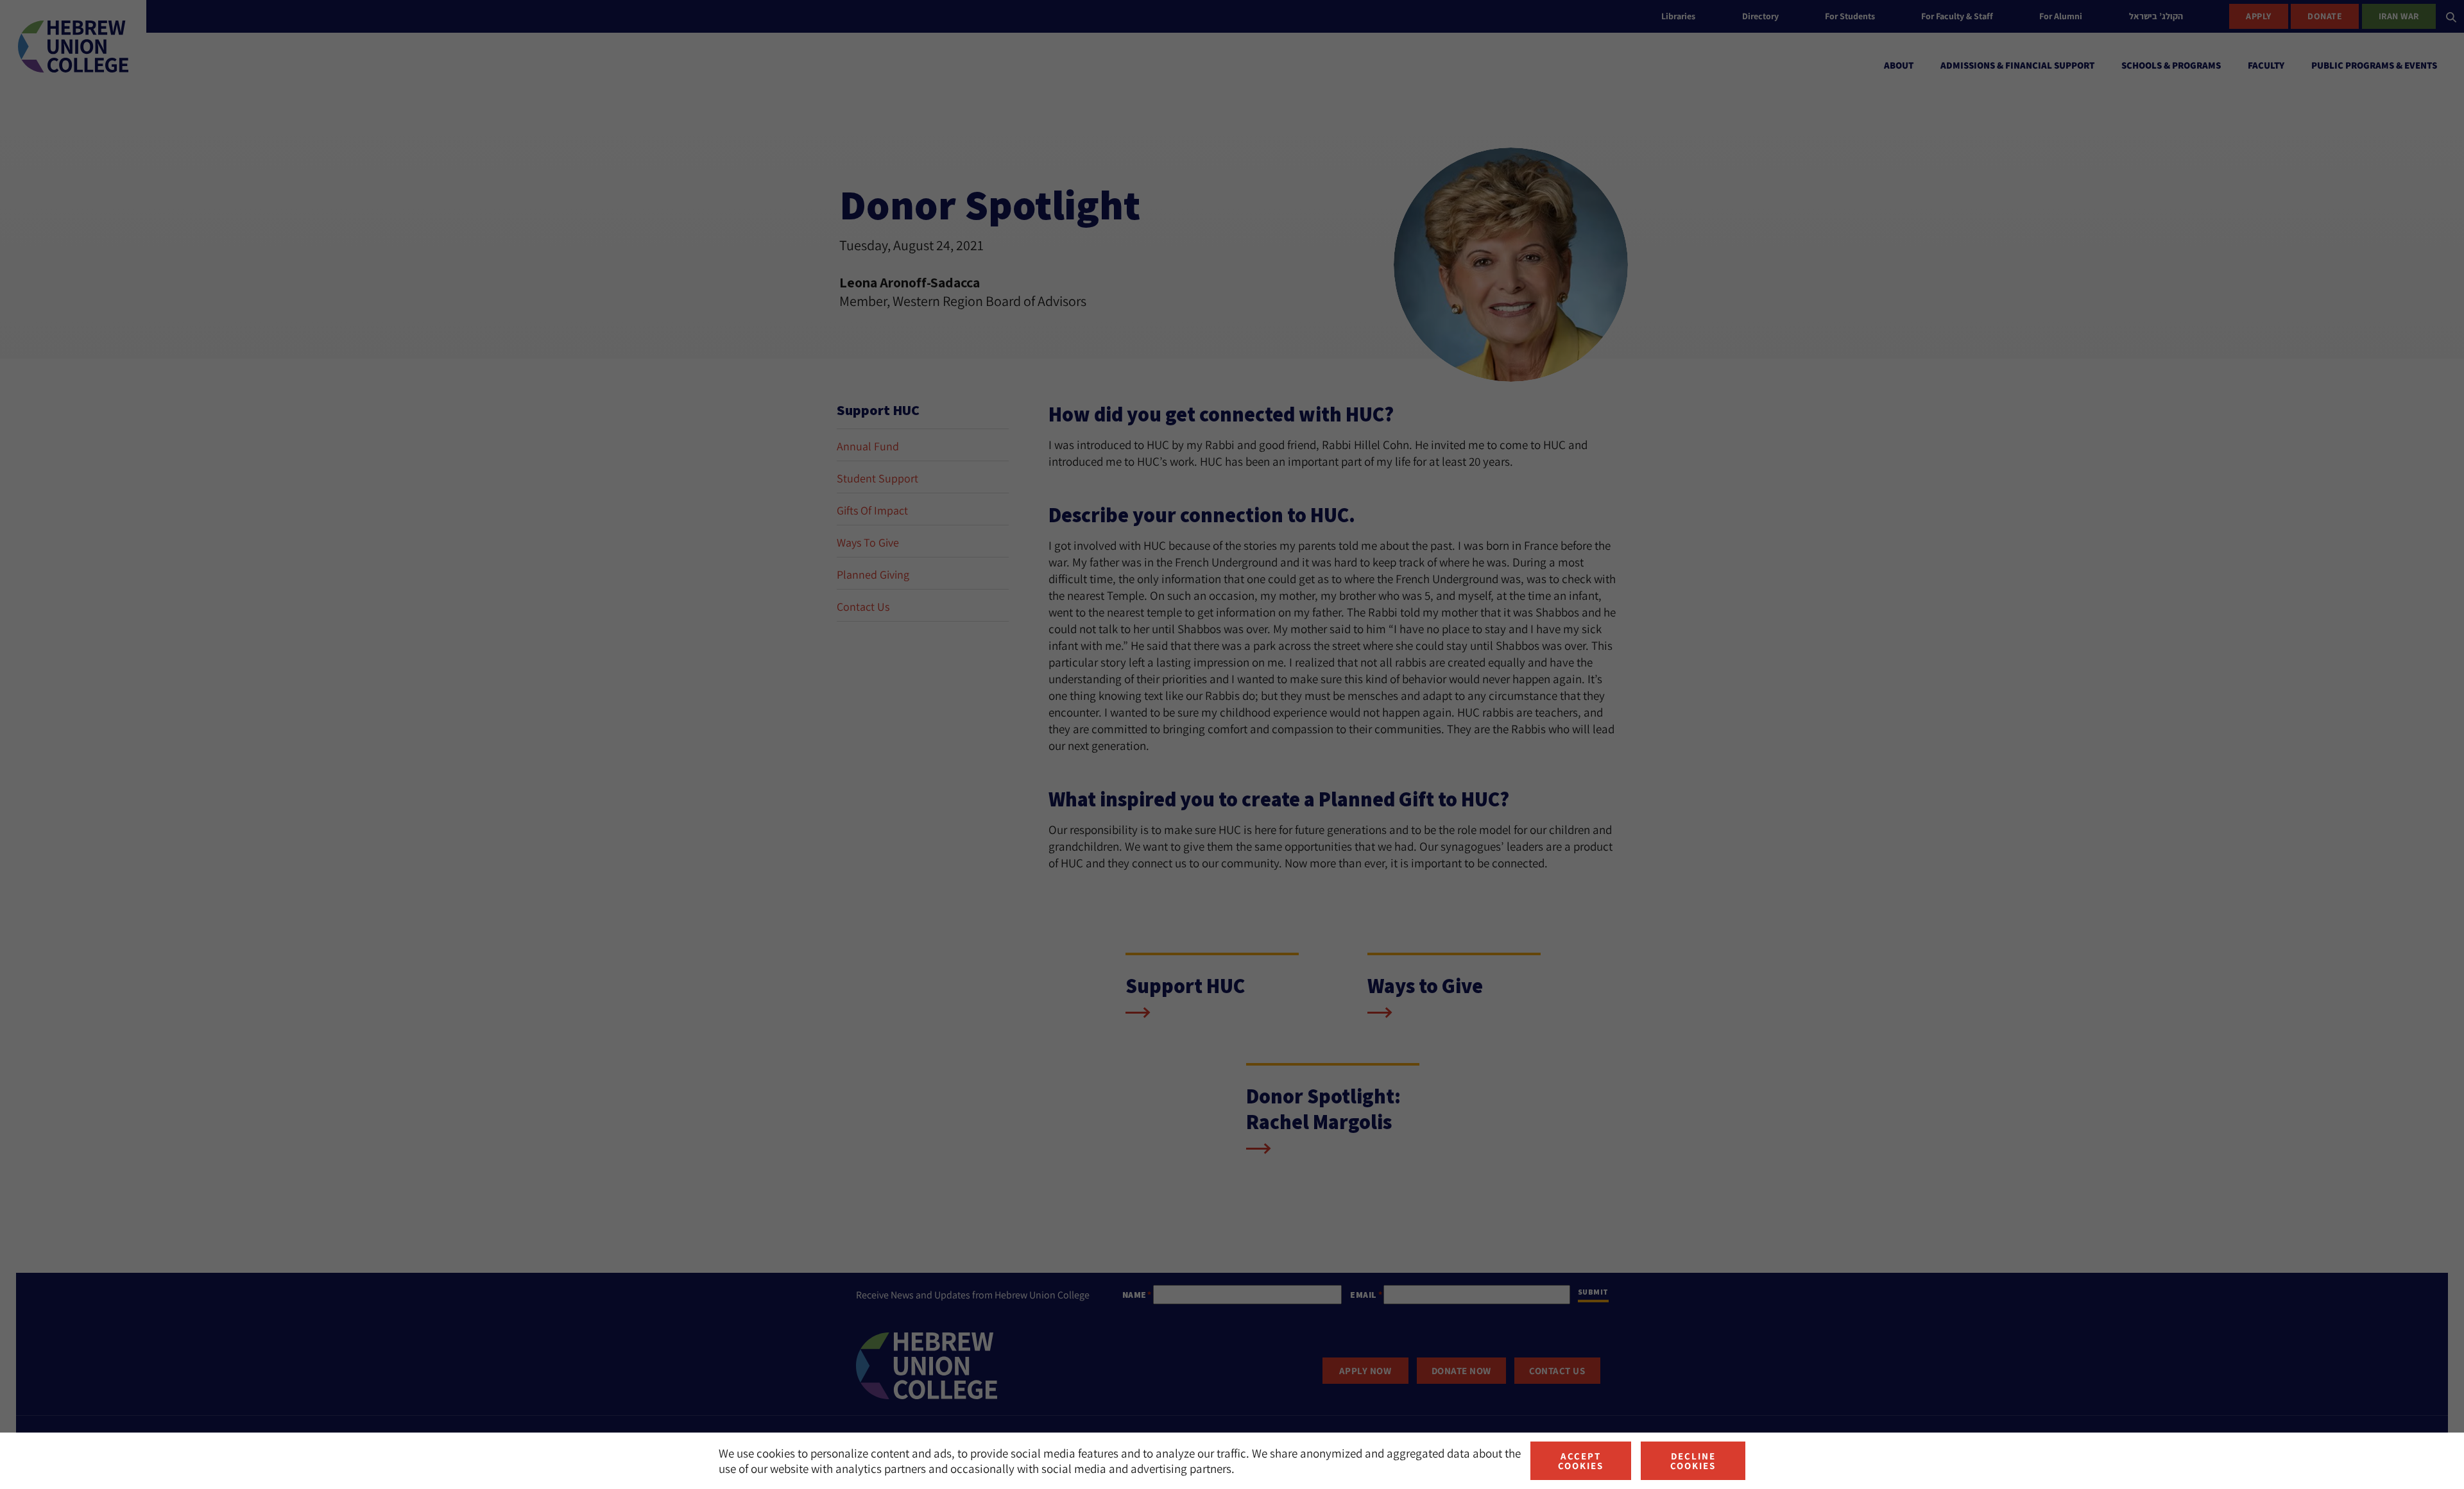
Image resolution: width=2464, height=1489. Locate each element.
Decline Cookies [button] (1693, 1461)
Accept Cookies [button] (1581, 1461)
